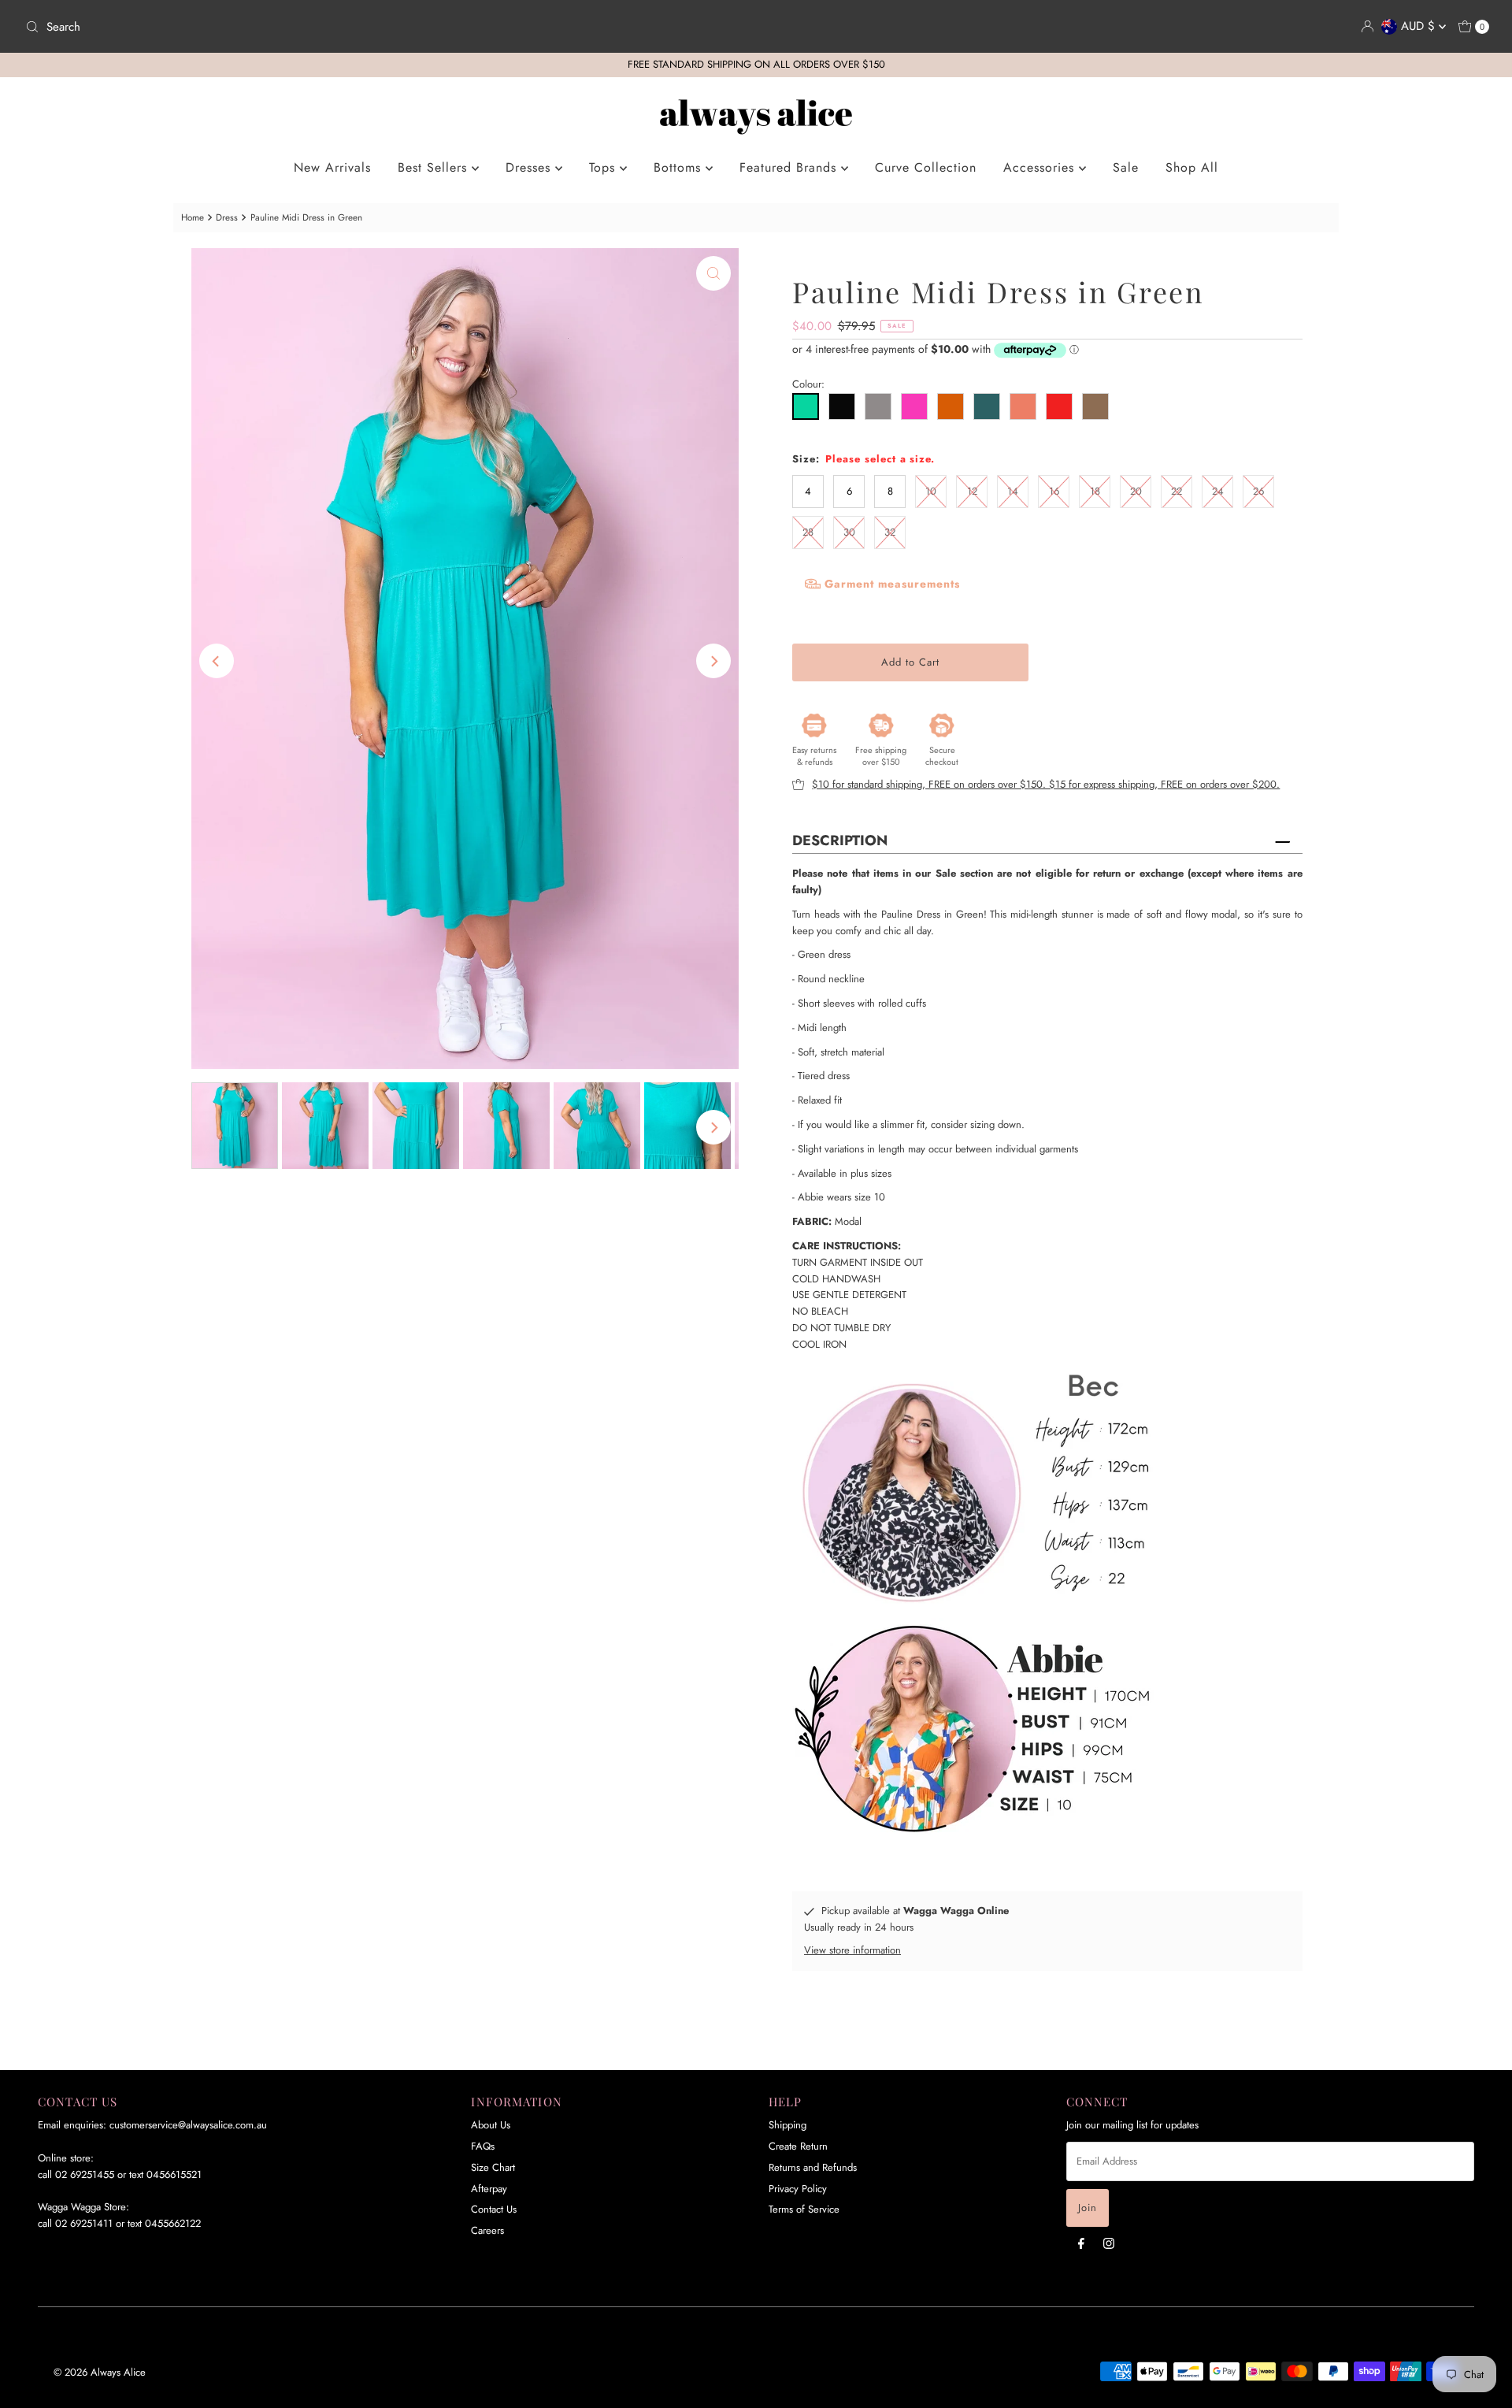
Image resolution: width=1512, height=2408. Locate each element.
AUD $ (1420, 26)
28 (808, 532)
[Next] (713, 661)
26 (1258, 491)
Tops (604, 167)
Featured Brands (790, 167)
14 (1013, 491)
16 (1054, 491)
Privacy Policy (798, 2189)
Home (193, 217)
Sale (1126, 167)
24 (1218, 491)
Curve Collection (926, 167)
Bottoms (680, 167)
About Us (491, 2125)
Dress (227, 217)
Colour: (808, 384)
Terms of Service (804, 2209)
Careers (487, 2230)
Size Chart (493, 2167)
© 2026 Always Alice (100, 2372)
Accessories (1041, 167)
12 (972, 491)
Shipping (787, 2125)
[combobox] (384, 27)
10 (931, 491)
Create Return (798, 2146)
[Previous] (217, 661)
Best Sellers (435, 167)
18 (1095, 491)
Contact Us (494, 2209)
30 (849, 532)
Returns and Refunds (813, 2167)
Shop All (1192, 167)
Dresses (530, 167)
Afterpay (489, 2189)
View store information (852, 1950)
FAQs (483, 2146)
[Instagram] (1109, 2243)
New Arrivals (332, 167)
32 (890, 532)
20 (1136, 491)
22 (1177, 491)
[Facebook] (1081, 2243)
